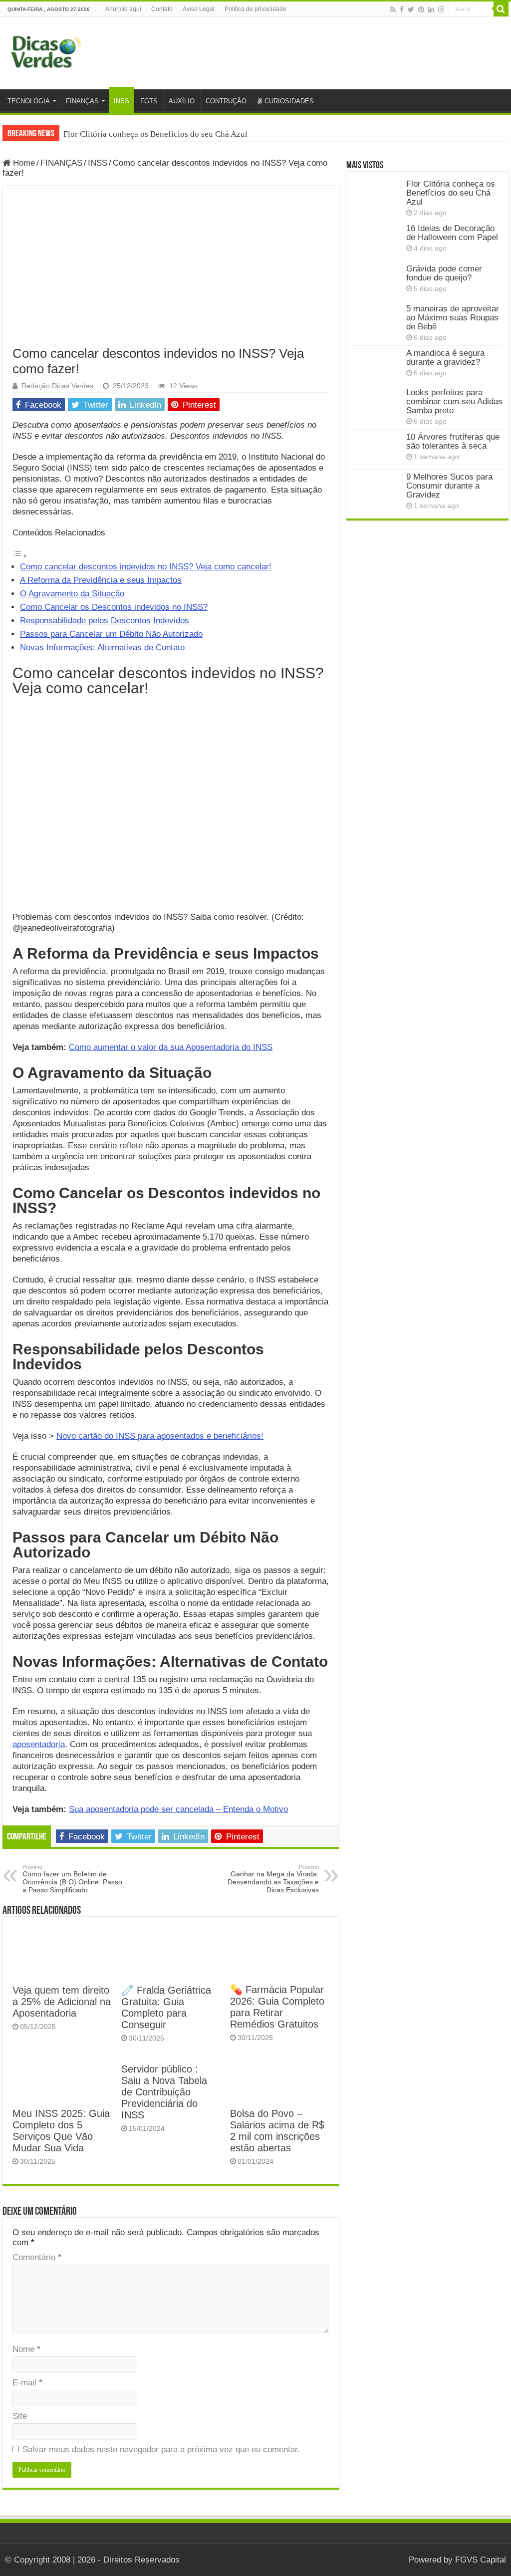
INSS (122, 101)
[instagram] (441, 9)
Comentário (37, 2257)
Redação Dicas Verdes (57, 386)
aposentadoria (39, 1744)
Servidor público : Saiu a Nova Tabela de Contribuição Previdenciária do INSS (164, 2092)
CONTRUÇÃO (226, 101)
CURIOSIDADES (289, 101)
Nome (26, 2349)
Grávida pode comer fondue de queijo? (444, 273)
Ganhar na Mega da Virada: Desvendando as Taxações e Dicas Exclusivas (273, 1879)
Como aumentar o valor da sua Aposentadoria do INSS (171, 1047)
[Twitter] (411, 9)
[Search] (501, 9)
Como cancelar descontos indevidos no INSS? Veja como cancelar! (146, 567)
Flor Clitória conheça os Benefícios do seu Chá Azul (155, 134)
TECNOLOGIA (29, 101)
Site (20, 2416)
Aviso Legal (199, 9)
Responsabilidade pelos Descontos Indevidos (105, 621)
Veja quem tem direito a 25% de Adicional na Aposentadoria (62, 2002)
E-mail (27, 2383)
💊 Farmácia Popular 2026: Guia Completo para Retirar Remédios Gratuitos (277, 2007)
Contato (162, 9)
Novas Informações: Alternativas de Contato (102, 647)
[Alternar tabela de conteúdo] (20, 556)
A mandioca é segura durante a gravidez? (445, 358)
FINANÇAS (82, 101)
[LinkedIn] (431, 9)
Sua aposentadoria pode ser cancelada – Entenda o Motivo (178, 1809)
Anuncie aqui (123, 9)
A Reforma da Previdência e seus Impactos (101, 580)
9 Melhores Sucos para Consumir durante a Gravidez (449, 486)
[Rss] (393, 9)
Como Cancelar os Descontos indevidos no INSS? (114, 607)
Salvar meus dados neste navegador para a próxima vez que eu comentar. (161, 2449)
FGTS (149, 101)
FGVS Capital (481, 2560)
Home (23, 163)
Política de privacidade (255, 9)
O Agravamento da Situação (72, 594)
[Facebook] (402, 9)
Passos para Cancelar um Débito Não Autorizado (111, 634)
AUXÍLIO (182, 101)
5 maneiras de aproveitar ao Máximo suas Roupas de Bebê (453, 318)
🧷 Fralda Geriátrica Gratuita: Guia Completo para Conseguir (166, 2007)
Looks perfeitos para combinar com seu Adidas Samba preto (454, 401)
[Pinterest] (421, 9)
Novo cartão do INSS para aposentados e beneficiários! (160, 1436)
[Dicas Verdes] (46, 52)
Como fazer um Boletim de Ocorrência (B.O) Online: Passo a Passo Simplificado (72, 1879)
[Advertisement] (171, 271)
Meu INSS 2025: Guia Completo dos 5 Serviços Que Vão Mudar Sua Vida (61, 2131)
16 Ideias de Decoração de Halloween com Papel (452, 233)
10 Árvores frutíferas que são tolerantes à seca (453, 441)
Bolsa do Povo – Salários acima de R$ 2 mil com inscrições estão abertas (277, 2131)
